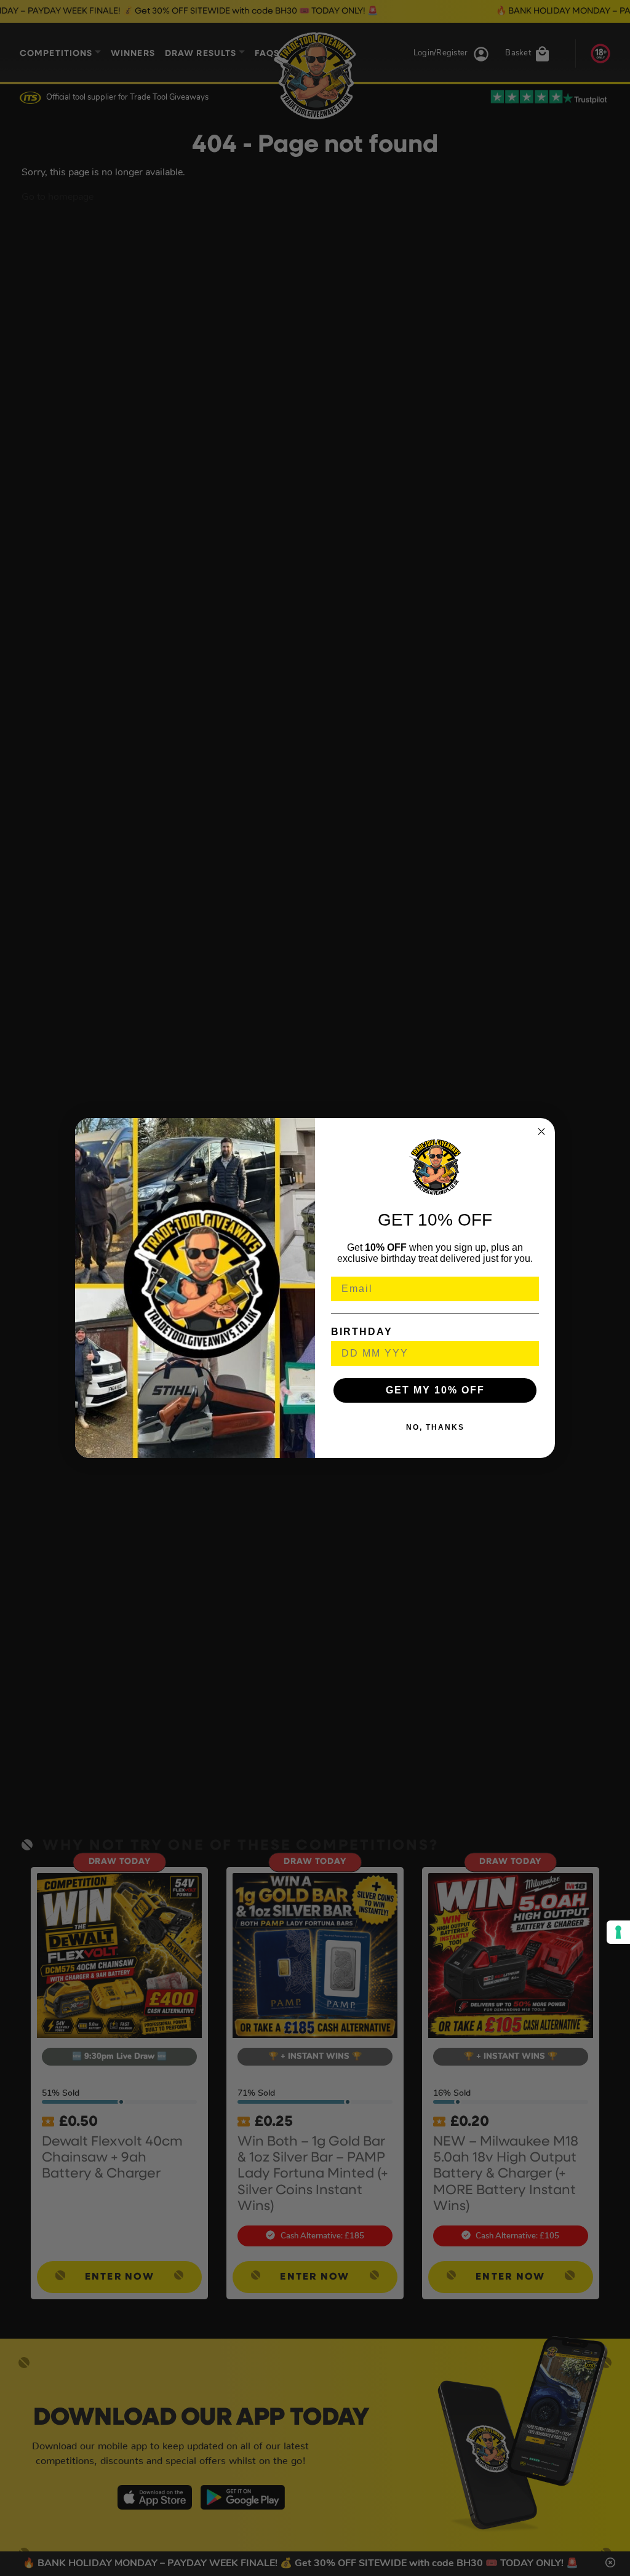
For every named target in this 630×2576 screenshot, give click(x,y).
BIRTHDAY (362, 1332)
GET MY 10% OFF (435, 1390)
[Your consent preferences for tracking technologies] (618, 1932)
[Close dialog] (541, 1131)
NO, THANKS (435, 1427)
